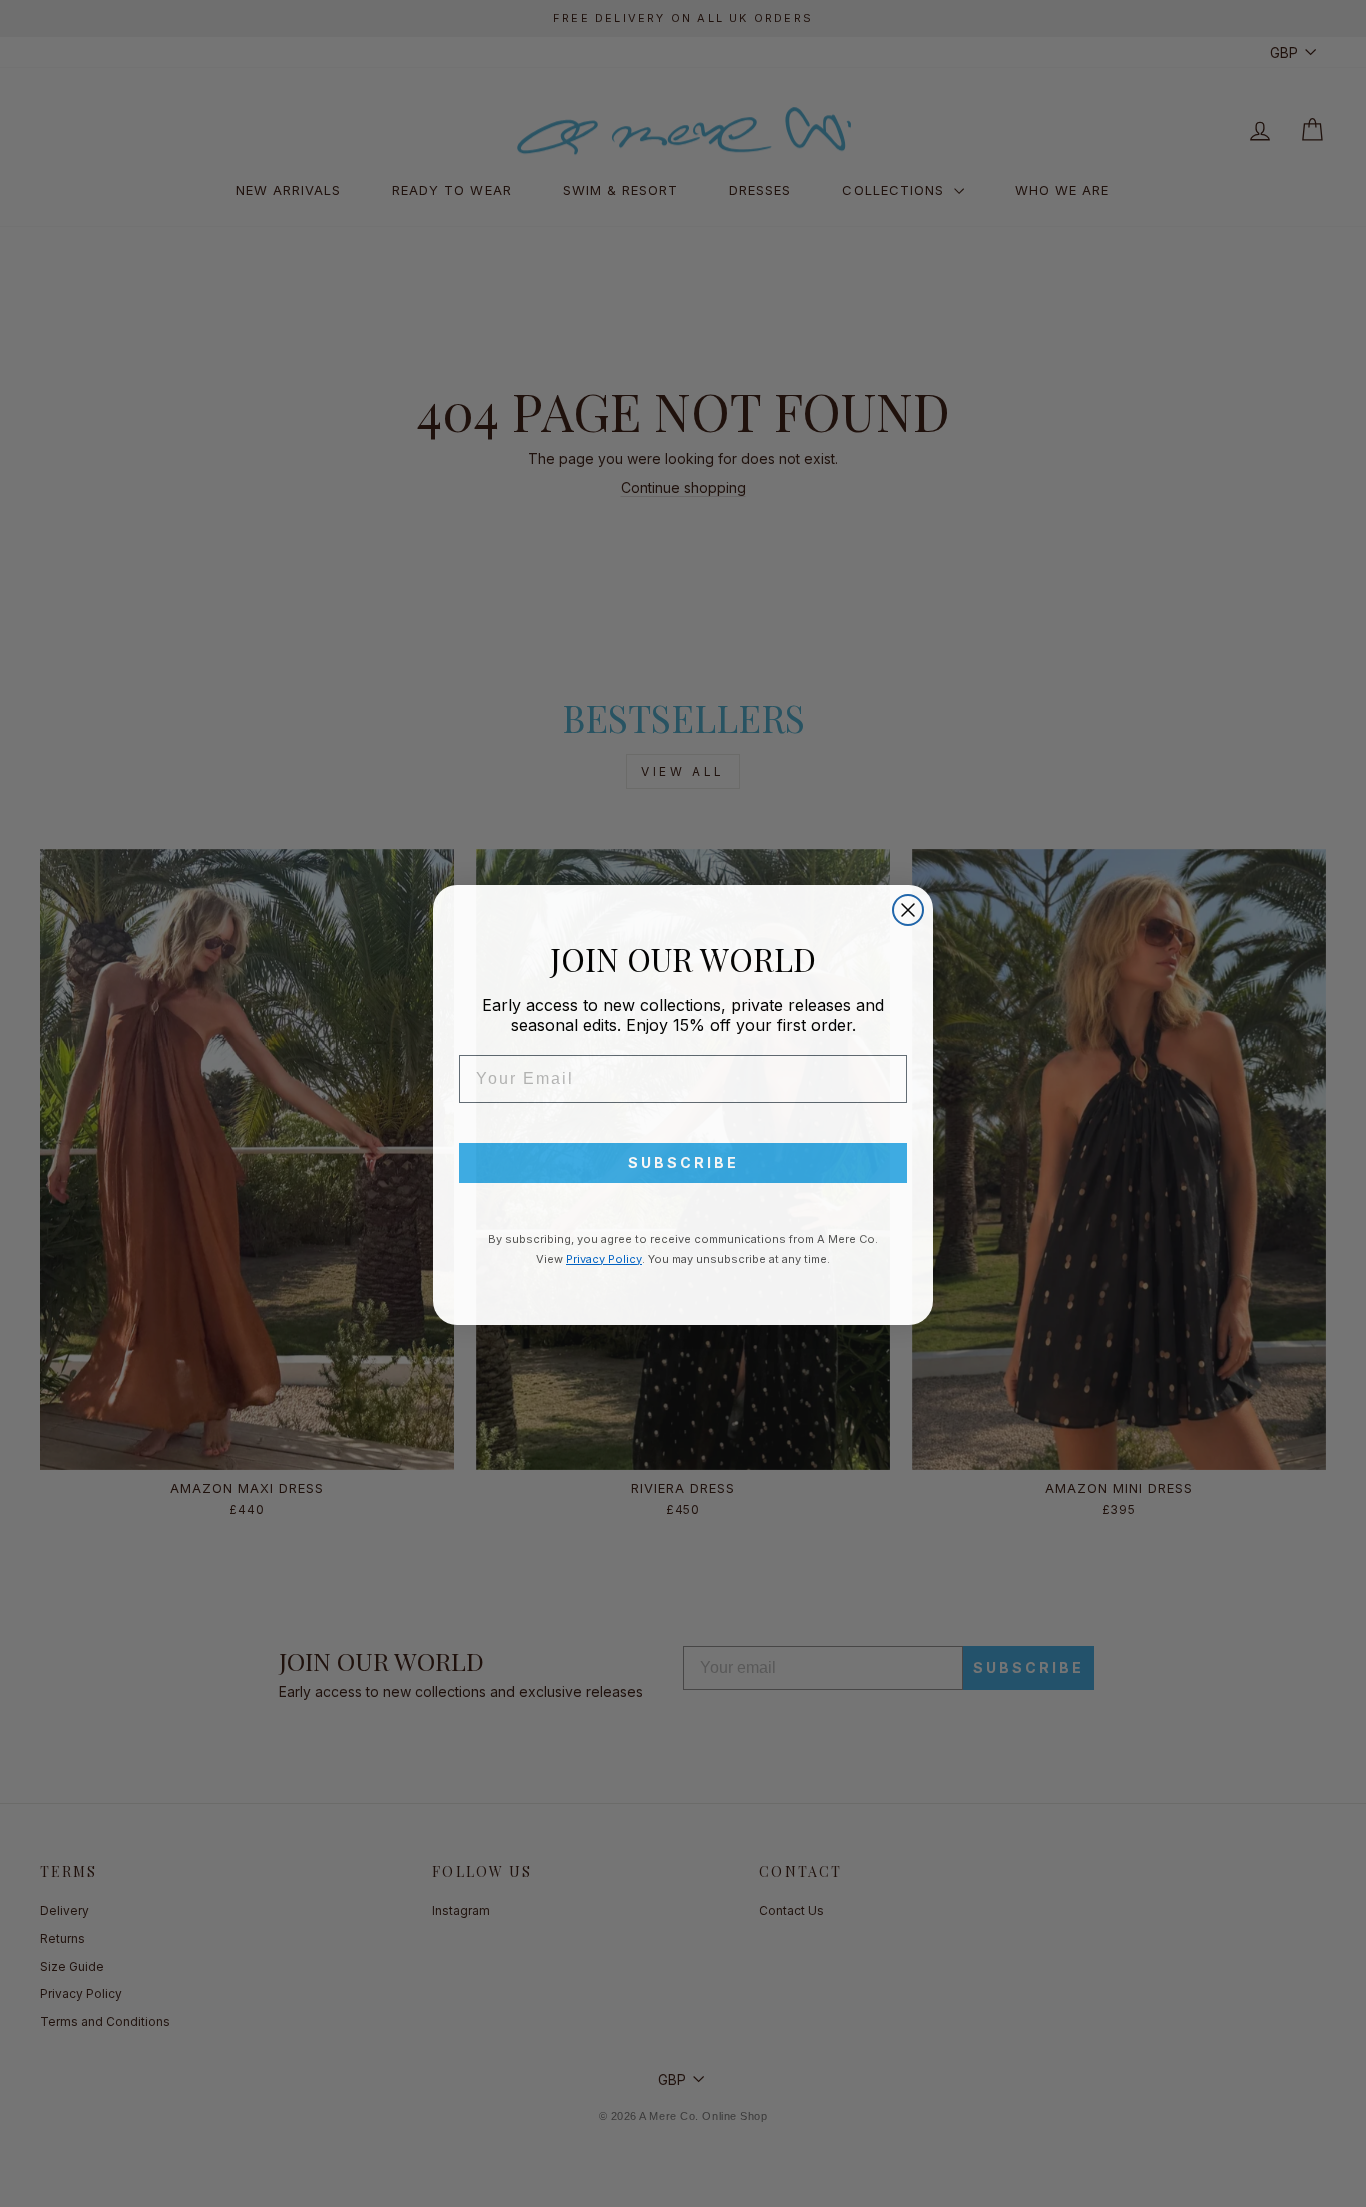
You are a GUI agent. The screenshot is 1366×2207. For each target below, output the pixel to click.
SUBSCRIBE (683, 1161)
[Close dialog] (908, 909)
